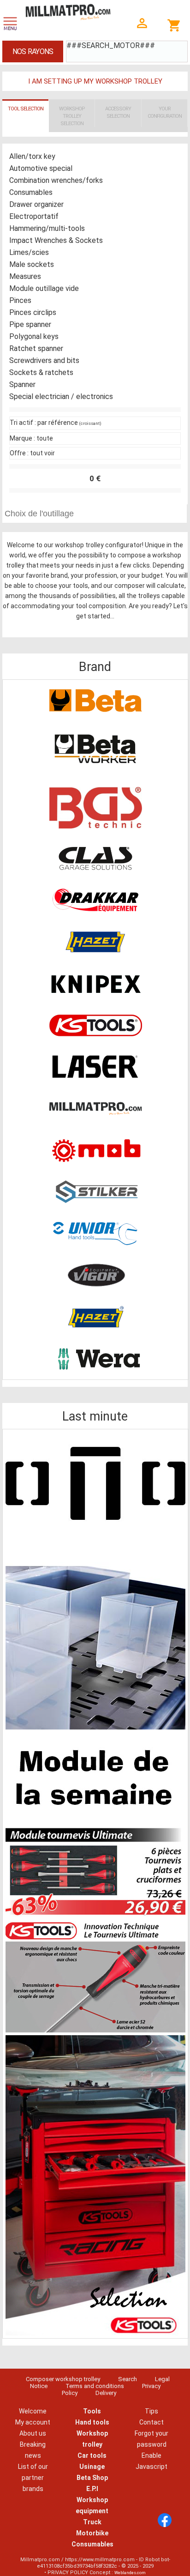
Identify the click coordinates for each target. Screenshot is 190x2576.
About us (33, 2433)
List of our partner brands (33, 2478)
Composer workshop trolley (63, 2379)
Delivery (106, 2393)
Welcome (33, 2411)
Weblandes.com (130, 2573)
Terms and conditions (95, 2386)
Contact (151, 2422)
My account (33, 2422)
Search (128, 2379)
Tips (151, 2411)
